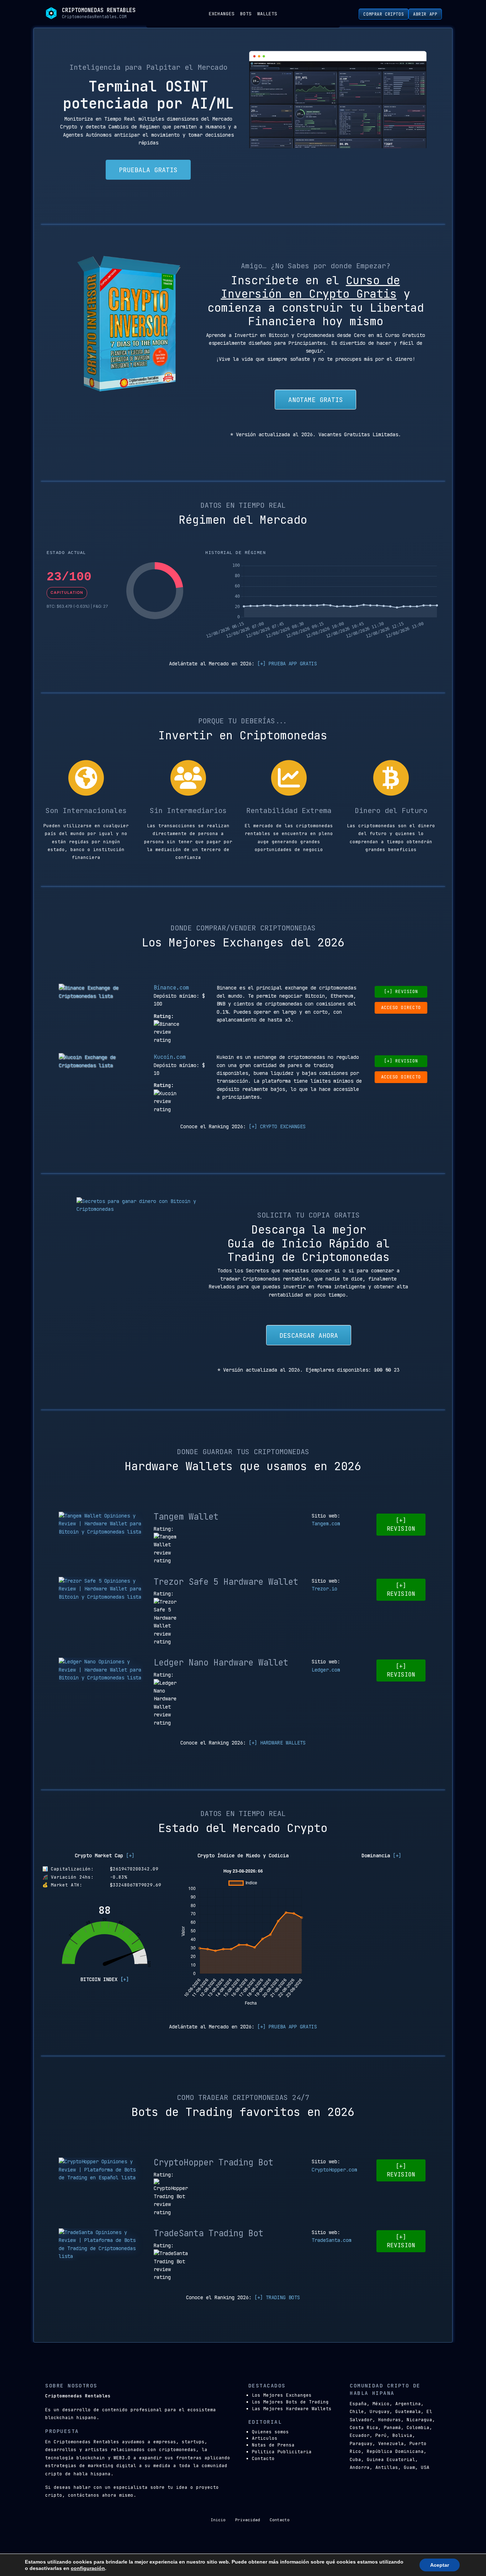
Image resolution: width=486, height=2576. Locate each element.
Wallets (267, 14)
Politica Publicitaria (282, 2452)
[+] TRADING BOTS (277, 2297)
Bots (246, 14)
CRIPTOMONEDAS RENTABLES (99, 10)
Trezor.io (324, 1589)
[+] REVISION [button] (401, 991)
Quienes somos (270, 2432)
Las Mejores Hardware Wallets (292, 2409)
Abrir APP (425, 14)
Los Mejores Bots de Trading (290, 2402)
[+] (130, 1856)
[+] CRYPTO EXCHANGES (277, 1126)
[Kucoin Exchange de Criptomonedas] (101, 1061)
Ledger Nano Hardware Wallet (221, 1662)
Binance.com (171, 988)
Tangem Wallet (186, 1517)
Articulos (265, 2438)
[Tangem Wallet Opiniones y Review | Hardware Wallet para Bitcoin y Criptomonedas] (101, 1524)
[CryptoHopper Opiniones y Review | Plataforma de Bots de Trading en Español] (101, 2169)
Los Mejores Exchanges (282, 2395)
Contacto (263, 2458)
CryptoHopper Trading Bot (213, 2162)
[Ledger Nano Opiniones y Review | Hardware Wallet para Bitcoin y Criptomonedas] (101, 1670)
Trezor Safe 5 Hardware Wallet (226, 1582)
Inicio (218, 2520)
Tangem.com (326, 1524)
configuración (88, 2568)
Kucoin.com (170, 1057)
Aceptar (440, 2565)
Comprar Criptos (384, 14)
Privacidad (248, 2520)
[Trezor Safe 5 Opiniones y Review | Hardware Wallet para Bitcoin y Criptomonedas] (101, 1589)
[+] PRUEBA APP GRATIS (287, 664)
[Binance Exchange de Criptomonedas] (101, 992)
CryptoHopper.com (334, 2170)
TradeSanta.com (332, 2240)
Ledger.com (326, 1670)
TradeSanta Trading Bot (208, 2233)
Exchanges (222, 14)
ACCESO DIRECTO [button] (401, 1007)
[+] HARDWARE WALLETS (277, 1743)
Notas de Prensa (273, 2445)
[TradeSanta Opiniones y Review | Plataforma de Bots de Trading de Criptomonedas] (101, 2244)
